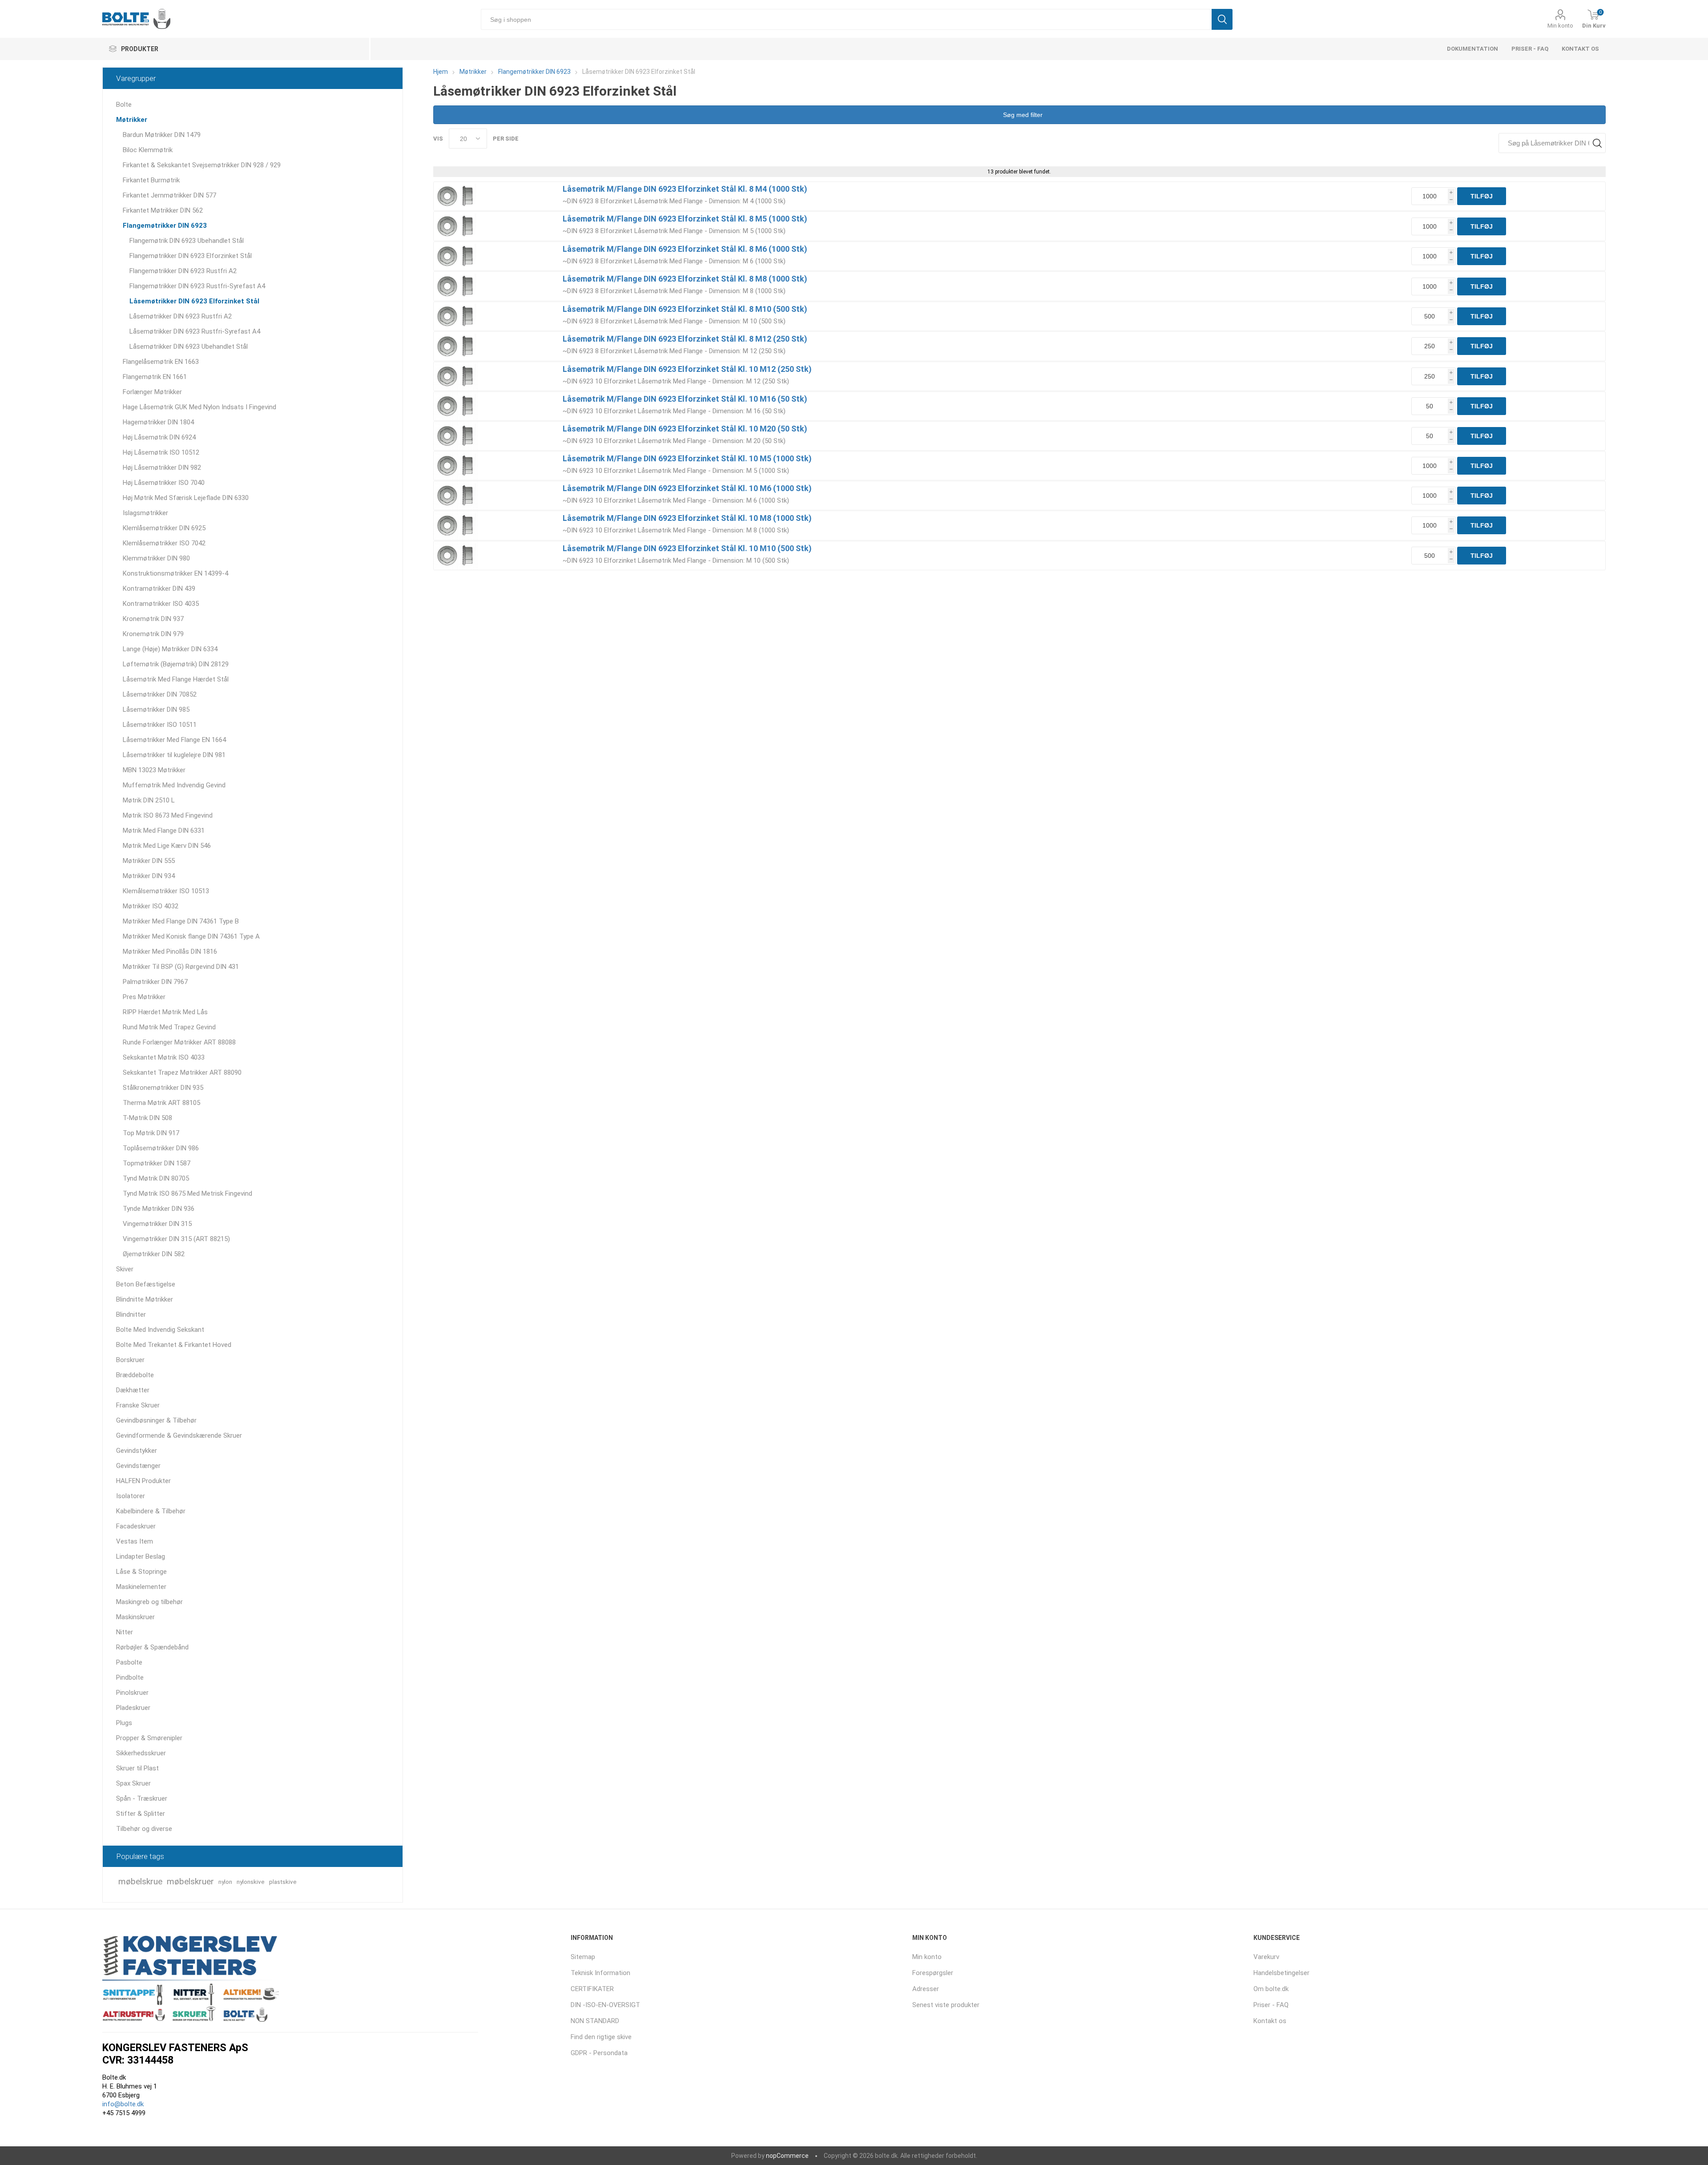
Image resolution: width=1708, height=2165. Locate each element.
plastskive (283, 1882)
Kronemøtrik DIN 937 (153, 619)
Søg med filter (1022, 115)
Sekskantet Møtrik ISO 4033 (164, 1057)
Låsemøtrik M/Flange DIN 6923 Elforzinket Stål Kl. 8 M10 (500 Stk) (685, 309)
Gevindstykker (137, 1451)
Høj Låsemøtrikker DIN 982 (162, 468)
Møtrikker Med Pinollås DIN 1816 (170, 951)
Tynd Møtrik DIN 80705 (156, 1178)
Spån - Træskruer (142, 1798)
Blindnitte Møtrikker (145, 1299)
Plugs (124, 1723)
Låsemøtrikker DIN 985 (156, 710)
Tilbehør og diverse (144, 1829)
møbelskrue (140, 1881)
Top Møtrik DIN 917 (151, 1133)
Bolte (124, 105)
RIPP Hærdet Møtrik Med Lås (165, 1012)
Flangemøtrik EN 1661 (155, 377)
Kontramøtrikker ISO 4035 (161, 604)
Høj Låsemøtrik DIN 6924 (159, 437)
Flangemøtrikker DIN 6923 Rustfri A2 (183, 271)
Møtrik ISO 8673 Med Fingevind (168, 815)
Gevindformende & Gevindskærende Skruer (179, 1435)
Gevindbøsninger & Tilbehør (156, 1420)
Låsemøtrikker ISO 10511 (160, 725)
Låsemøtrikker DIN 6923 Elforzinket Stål (194, 301)
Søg (1222, 19)
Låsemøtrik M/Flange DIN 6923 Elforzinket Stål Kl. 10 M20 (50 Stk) (685, 429)
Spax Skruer (133, 1783)
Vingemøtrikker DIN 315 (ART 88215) (176, 1239)
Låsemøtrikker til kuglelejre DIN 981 (174, 755)
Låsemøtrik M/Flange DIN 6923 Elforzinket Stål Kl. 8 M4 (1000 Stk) (685, 189)
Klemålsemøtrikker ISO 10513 (166, 891)
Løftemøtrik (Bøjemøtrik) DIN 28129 (176, 664)
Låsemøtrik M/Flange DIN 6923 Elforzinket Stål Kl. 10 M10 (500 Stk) (687, 548)
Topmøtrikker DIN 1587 (157, 1163)
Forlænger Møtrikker (152, 392)
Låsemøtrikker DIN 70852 (160, 694)
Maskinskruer (135, 1617)
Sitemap (583, 1957)
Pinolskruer (132, 1693)
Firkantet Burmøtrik (151, 180)
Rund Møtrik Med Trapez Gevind (169, 1027)
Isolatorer (131, 1496)
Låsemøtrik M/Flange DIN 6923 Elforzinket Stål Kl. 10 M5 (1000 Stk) (687, 458)
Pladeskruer (133, 1708)
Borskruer (130, 1360)
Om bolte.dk (1271, 1989)
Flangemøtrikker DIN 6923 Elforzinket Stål (191, 256)
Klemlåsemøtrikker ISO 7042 (164, 543)
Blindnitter (131, 1314)
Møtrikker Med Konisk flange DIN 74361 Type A (191, 936)
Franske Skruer (138, 1405)
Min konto (1560, 26)
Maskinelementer (141, 1587)
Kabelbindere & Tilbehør (151, 1511)
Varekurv (1266, 1957)
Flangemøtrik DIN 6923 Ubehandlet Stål (187, 241)
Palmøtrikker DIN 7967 (155, 982)
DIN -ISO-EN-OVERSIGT (605, 2005)
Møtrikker (132, 120)
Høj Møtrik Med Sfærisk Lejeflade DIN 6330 (186, 498)
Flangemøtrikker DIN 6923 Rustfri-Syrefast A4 (197, 286)
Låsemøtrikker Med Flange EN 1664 (174, 740)
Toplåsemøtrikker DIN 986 (161, 1148)
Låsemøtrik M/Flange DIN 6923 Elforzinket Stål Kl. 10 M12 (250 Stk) (687, 369)
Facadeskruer (136, 1526)
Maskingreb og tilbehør (149, 1602)
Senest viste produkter (946, 2005)
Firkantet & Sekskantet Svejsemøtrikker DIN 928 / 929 (202, 165)
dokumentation (1472, 49)
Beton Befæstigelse (146, 1284)
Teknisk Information (600, 1973)
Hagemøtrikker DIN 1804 (158, 422)
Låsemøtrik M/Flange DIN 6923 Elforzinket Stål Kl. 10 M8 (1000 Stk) (687, 518)
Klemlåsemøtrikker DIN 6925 (164, 528)
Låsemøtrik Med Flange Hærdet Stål (176, 679)
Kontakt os (1580, 49)
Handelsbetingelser (1281, 1973)
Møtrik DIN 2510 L (149, 800)
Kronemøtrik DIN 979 (153, 634)
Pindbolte (130, 1677)
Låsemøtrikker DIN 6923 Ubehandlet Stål (189, 347)
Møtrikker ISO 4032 (151, 906)
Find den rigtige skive (601, 2037)
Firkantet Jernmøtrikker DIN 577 (169, 195)
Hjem (441, 72)
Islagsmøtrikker (145, 513)
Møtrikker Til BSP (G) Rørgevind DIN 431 (181, 967)
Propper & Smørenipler (149, 1738)
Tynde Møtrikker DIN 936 (159, 1209)
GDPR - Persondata (599, 2053)
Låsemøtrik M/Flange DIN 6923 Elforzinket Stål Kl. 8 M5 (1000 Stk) (685, 219)
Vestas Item (135, 1541)
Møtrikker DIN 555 (149, 861)
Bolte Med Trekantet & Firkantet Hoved (174, 1345)
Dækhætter (133, 1390)
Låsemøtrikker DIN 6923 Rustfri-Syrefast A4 (195, 331)
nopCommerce (787, 2156)
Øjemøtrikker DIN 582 (154, 1254)
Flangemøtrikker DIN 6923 (165, 226)
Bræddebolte (135, 1375)
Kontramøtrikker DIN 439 (159, 589)
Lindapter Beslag (141, 1556)
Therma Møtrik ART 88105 (161, 1103)
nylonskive (251, 1882)
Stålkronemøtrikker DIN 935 (163, 1088)
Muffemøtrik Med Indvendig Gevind (174, 785)
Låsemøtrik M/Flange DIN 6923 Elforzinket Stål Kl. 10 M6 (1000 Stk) (687, 488)
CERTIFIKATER (592, 1989)
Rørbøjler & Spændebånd (152, 1647)
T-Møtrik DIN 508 (147, 1118)
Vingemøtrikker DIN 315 (157, 1224)
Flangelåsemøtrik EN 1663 (161, 362)
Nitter (125, 1632)
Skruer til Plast (137, 1768)
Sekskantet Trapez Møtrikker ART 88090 (182, 1072)
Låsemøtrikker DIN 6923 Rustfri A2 (181, 316)
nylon (225, 1882)
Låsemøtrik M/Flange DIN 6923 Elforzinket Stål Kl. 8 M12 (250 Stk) (685, 339)
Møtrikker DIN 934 (149, 876)
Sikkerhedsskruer (141, 1753)
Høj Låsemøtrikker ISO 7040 (164, 483)
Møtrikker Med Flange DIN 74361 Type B (181, 921)
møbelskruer (190, 1881)
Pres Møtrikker (144, 997)
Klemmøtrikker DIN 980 (156, 558)
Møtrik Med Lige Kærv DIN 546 (167, 846)
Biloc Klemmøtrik (148, 150)
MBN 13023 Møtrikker (154, 770)
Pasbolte (129, 1662)
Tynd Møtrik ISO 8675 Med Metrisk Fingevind (187, 1193)
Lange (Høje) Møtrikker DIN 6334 (170, 649)
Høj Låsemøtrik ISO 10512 (161, 452)
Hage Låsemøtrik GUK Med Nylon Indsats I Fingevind (199, 407)
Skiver (125, 1269)
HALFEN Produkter (143, 1481)
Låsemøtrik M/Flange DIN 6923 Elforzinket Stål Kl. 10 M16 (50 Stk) (685, 399)
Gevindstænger (138, 1466)
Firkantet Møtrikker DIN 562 (163, 210)
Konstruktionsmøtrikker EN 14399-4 (175, 573)
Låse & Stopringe (141, 1572)
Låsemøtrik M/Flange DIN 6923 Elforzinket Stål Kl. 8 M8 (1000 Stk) (685, 279)
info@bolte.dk (123, 2104)
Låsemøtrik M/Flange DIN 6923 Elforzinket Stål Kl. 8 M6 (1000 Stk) (685, 249)
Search (1597, 143)
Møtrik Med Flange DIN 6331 (164, 831)
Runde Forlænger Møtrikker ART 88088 (179, 1042)
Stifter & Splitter (141, 1814)
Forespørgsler (933, 1973)
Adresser (926, 1989)
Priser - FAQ (1530, 49)
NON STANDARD (595, 2021)
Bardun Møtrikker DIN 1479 (162, 135)
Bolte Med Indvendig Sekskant (160, 1330)
